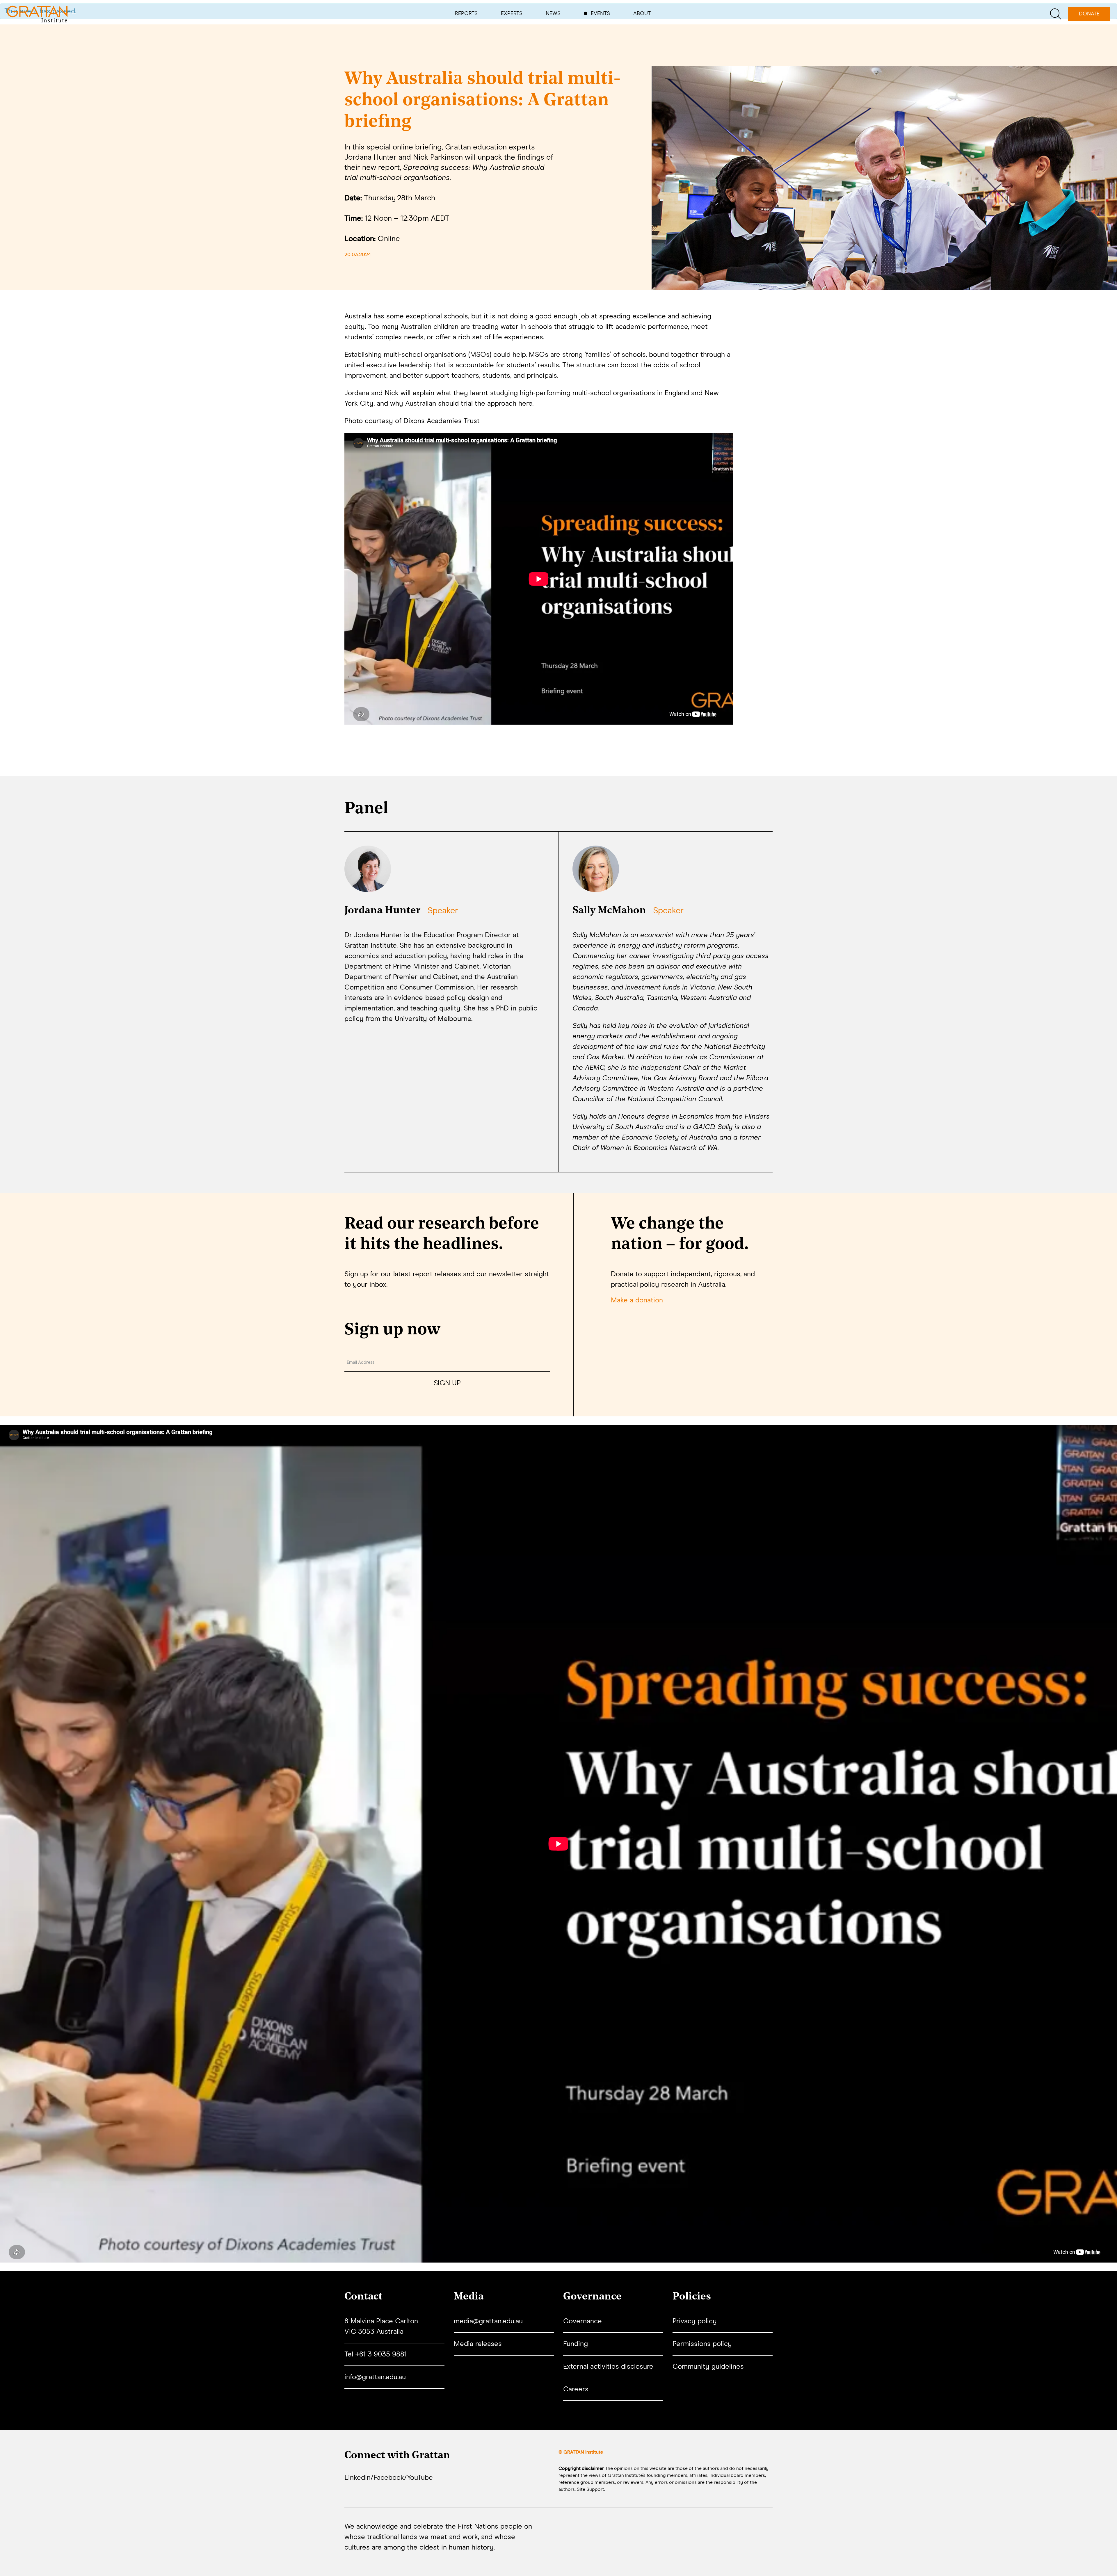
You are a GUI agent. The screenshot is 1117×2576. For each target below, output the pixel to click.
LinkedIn (357, 2478)
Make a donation (637, 1300)
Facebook (389, 2478)
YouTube (420, 2478)
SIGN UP (447, 1383)
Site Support (590, 2489)
